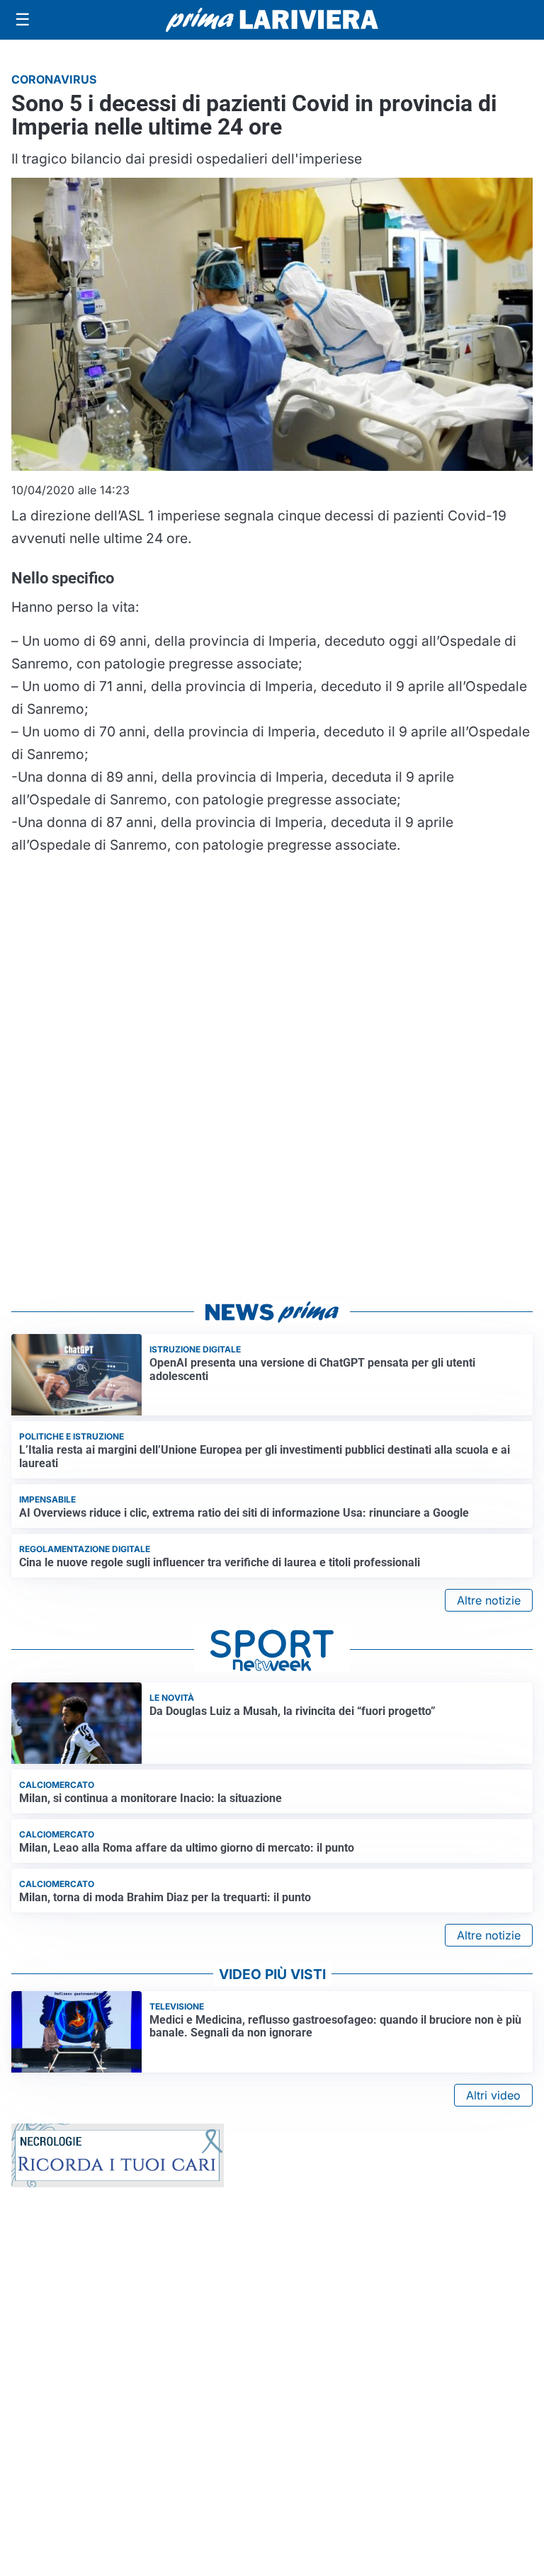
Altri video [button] (493, 2095)
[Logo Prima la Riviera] (272, 19)
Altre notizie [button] (489, 1600)
